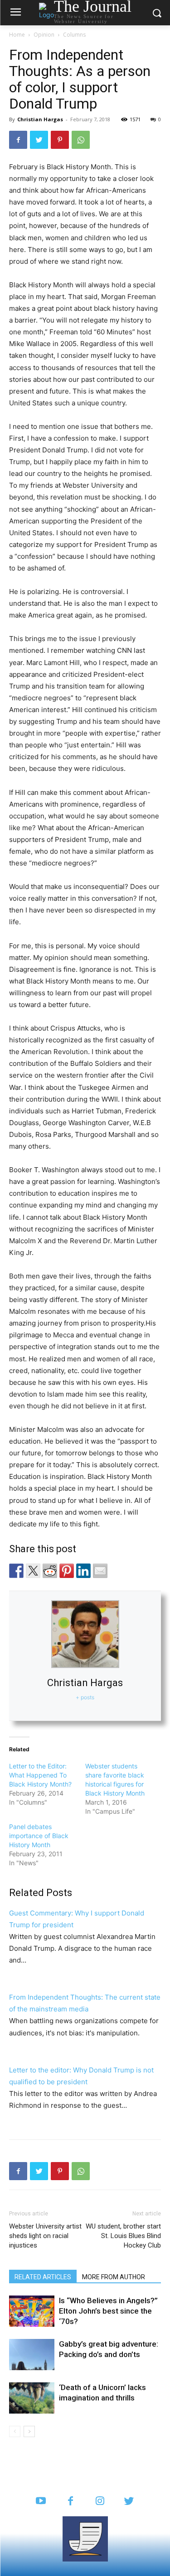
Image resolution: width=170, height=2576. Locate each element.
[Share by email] (100, 1571)
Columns (74, 35)
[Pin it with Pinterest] (67, 1571)
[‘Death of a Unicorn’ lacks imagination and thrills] (32, 2398)
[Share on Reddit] (50, 1571)
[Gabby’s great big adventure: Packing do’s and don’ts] (32, 2355)
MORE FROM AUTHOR (114, 2277)
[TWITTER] (129, 2502)
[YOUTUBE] (41, 2502)
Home (17, 35)
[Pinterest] (60, 140)
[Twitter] (39, 140)
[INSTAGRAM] (100, 2502)
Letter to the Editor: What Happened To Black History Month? (40, 1775)
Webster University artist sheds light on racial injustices (45, 2236)
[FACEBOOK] (70, 2502)
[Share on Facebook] (16, 1571)
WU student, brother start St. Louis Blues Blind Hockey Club (123, 2236)
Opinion (44, 35)
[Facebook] (18, 140)
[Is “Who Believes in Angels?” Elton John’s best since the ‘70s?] (32, 2311)
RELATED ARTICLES (43, 2277)
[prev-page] (15, 2431)
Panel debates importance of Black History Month (39, 1836)
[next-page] (29, 2431)
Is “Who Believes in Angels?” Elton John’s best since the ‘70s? (108, 2311)
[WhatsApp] (81, 140)
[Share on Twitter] (33, 1571)
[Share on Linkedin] (83, 1571)
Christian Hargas (40, 119)
